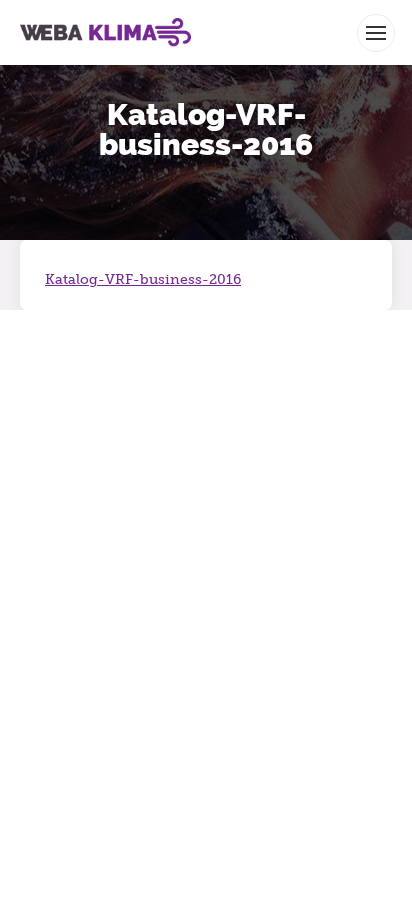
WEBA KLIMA (49, 8)
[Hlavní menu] (376, 33)
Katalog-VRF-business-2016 (143, 279)
